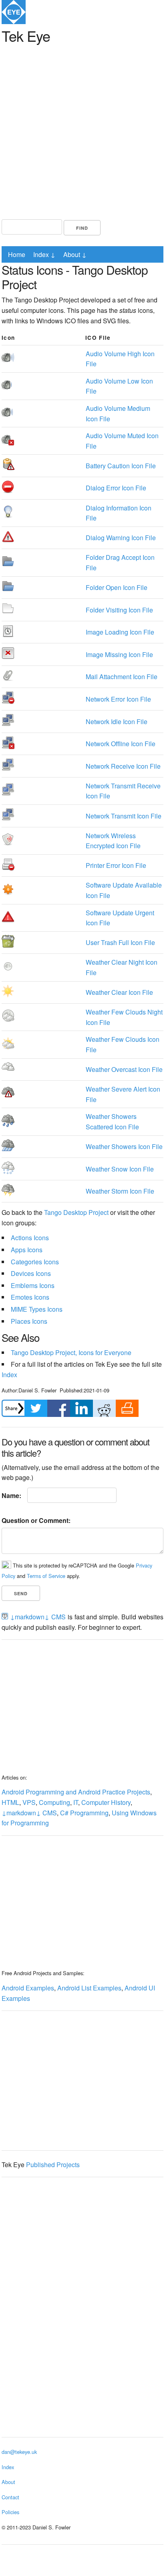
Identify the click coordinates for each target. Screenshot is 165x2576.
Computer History (106, 1802)
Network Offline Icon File (121, 744)
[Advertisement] (82, 130)
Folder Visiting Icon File (119, 610)
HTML (10, 1802)
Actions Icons (30, 1238)
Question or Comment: (36, 1520)
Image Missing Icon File (119, 654)
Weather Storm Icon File (120, 1191)
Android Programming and (39, 1792)
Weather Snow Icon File (120, 1169)
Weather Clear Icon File (119, 992)
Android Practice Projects (114, 1792)
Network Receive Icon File (123, 766)
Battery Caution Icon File (121, 466)
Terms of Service (46, 1576)
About (8, 2482)
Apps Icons (27, 1250)
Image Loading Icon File (120, 632)
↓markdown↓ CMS (38, 1617)
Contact (10, 2497)
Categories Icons (35, 1262)
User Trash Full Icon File (120, 942)
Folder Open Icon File (117, 587)
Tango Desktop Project (76, 1212)
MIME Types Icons (37, 1309)
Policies (10, 2512)
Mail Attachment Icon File (122, 677)
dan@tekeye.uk (19, 2452)
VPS (29, 1802)
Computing (54, 1802)
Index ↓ (44, 254)
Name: (11, 1495)
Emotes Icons (30, 1297)
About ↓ (75, 254)
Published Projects (53, 2165)
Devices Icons (31, 1273)
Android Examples (28, 1988)
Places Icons (29, 1321)
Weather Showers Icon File (124, 1146)
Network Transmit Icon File (124, 816)
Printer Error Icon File (116, 865)
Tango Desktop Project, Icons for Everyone (71, 1352)
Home (17, 254)
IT (76, 1802)
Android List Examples (89, 1988)
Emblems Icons (33, 1285)
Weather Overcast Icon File (124, 1069)
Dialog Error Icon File (116, 488)
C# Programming (84, 1813)
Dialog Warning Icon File (121, 538)
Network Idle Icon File (117, 722)
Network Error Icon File (118, 699)
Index (9, 1375)
